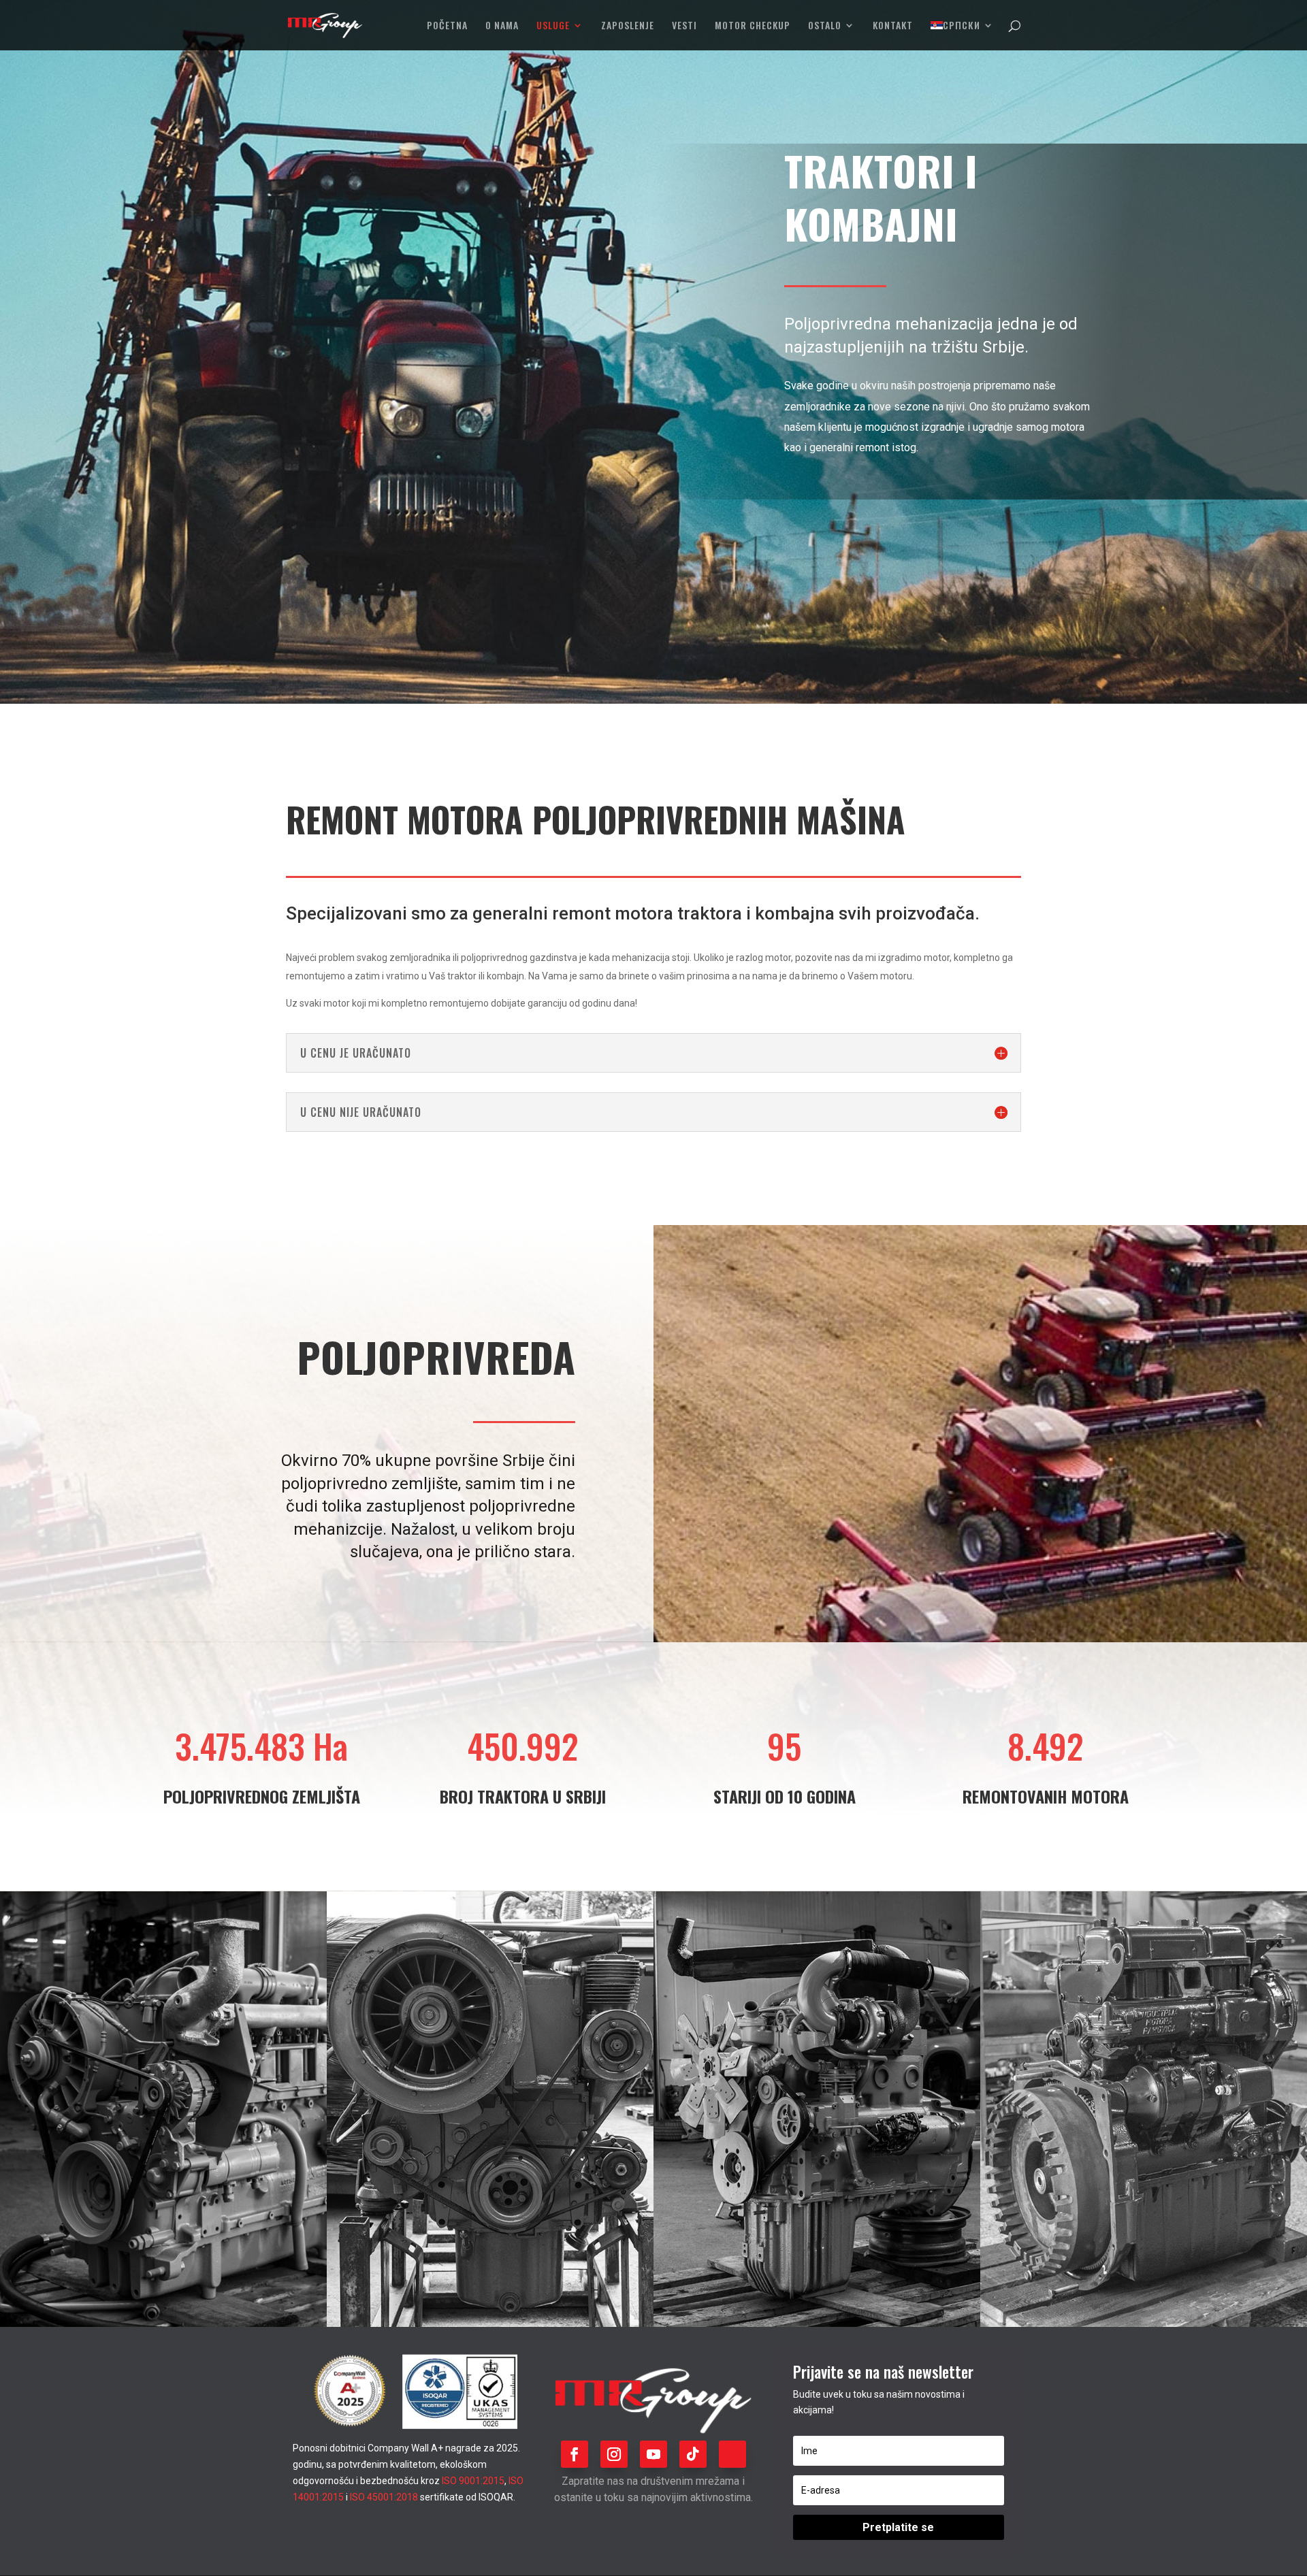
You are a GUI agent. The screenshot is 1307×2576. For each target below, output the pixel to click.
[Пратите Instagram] (614, 2454)
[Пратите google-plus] (732, 2454)
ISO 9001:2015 (473, 2481)
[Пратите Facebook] (575, 2454)
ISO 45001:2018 (384, 2497)
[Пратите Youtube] (653, 2454)
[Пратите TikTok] (693, 2454)
